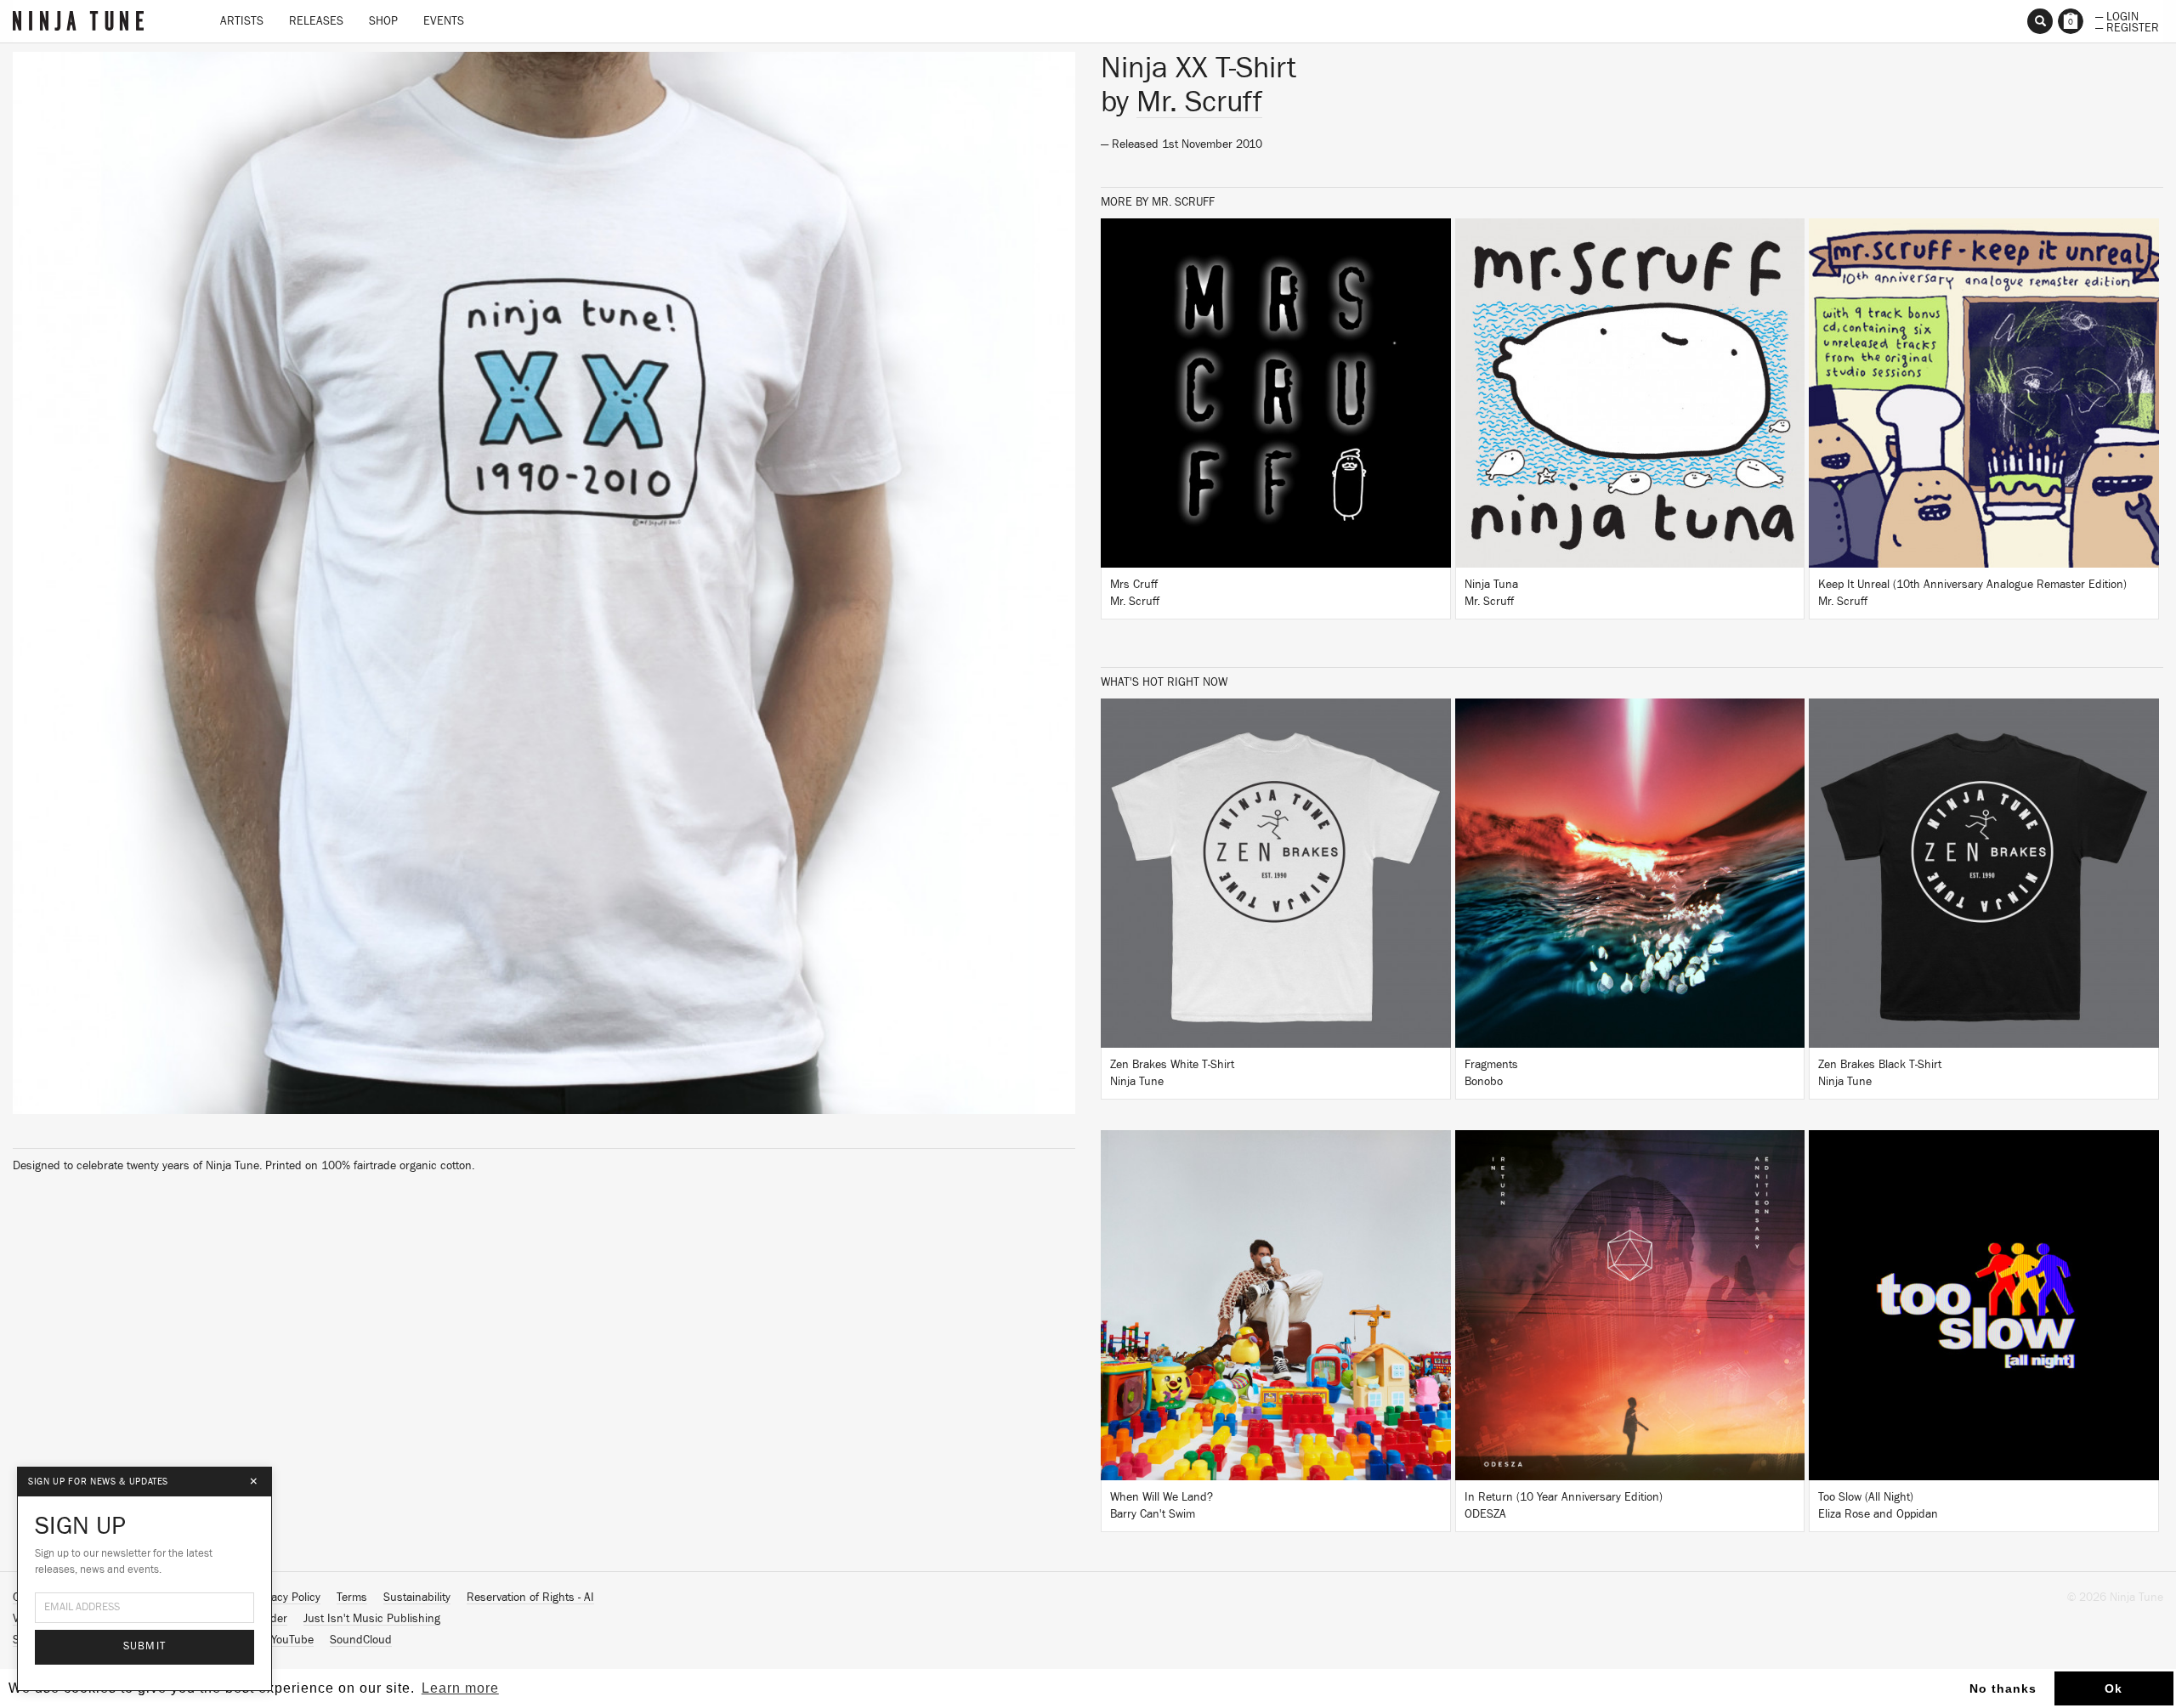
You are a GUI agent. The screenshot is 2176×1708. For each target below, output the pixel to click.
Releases (316, 21)
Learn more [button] (460, 1688)
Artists (242, 21)
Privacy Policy (286, 1598)
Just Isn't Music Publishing (372, 1619)
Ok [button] (2114, 1688)
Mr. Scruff (1199, 102)
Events (444, 21)
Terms (352, 1598)
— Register (2127, 26)
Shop (383, 21)
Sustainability (417, 1598)
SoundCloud (361, 1640)
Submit (145, 1646)
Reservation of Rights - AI (530, 1598)
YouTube (292, 1640)
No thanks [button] (2003, 1688)
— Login (2117, 15)
